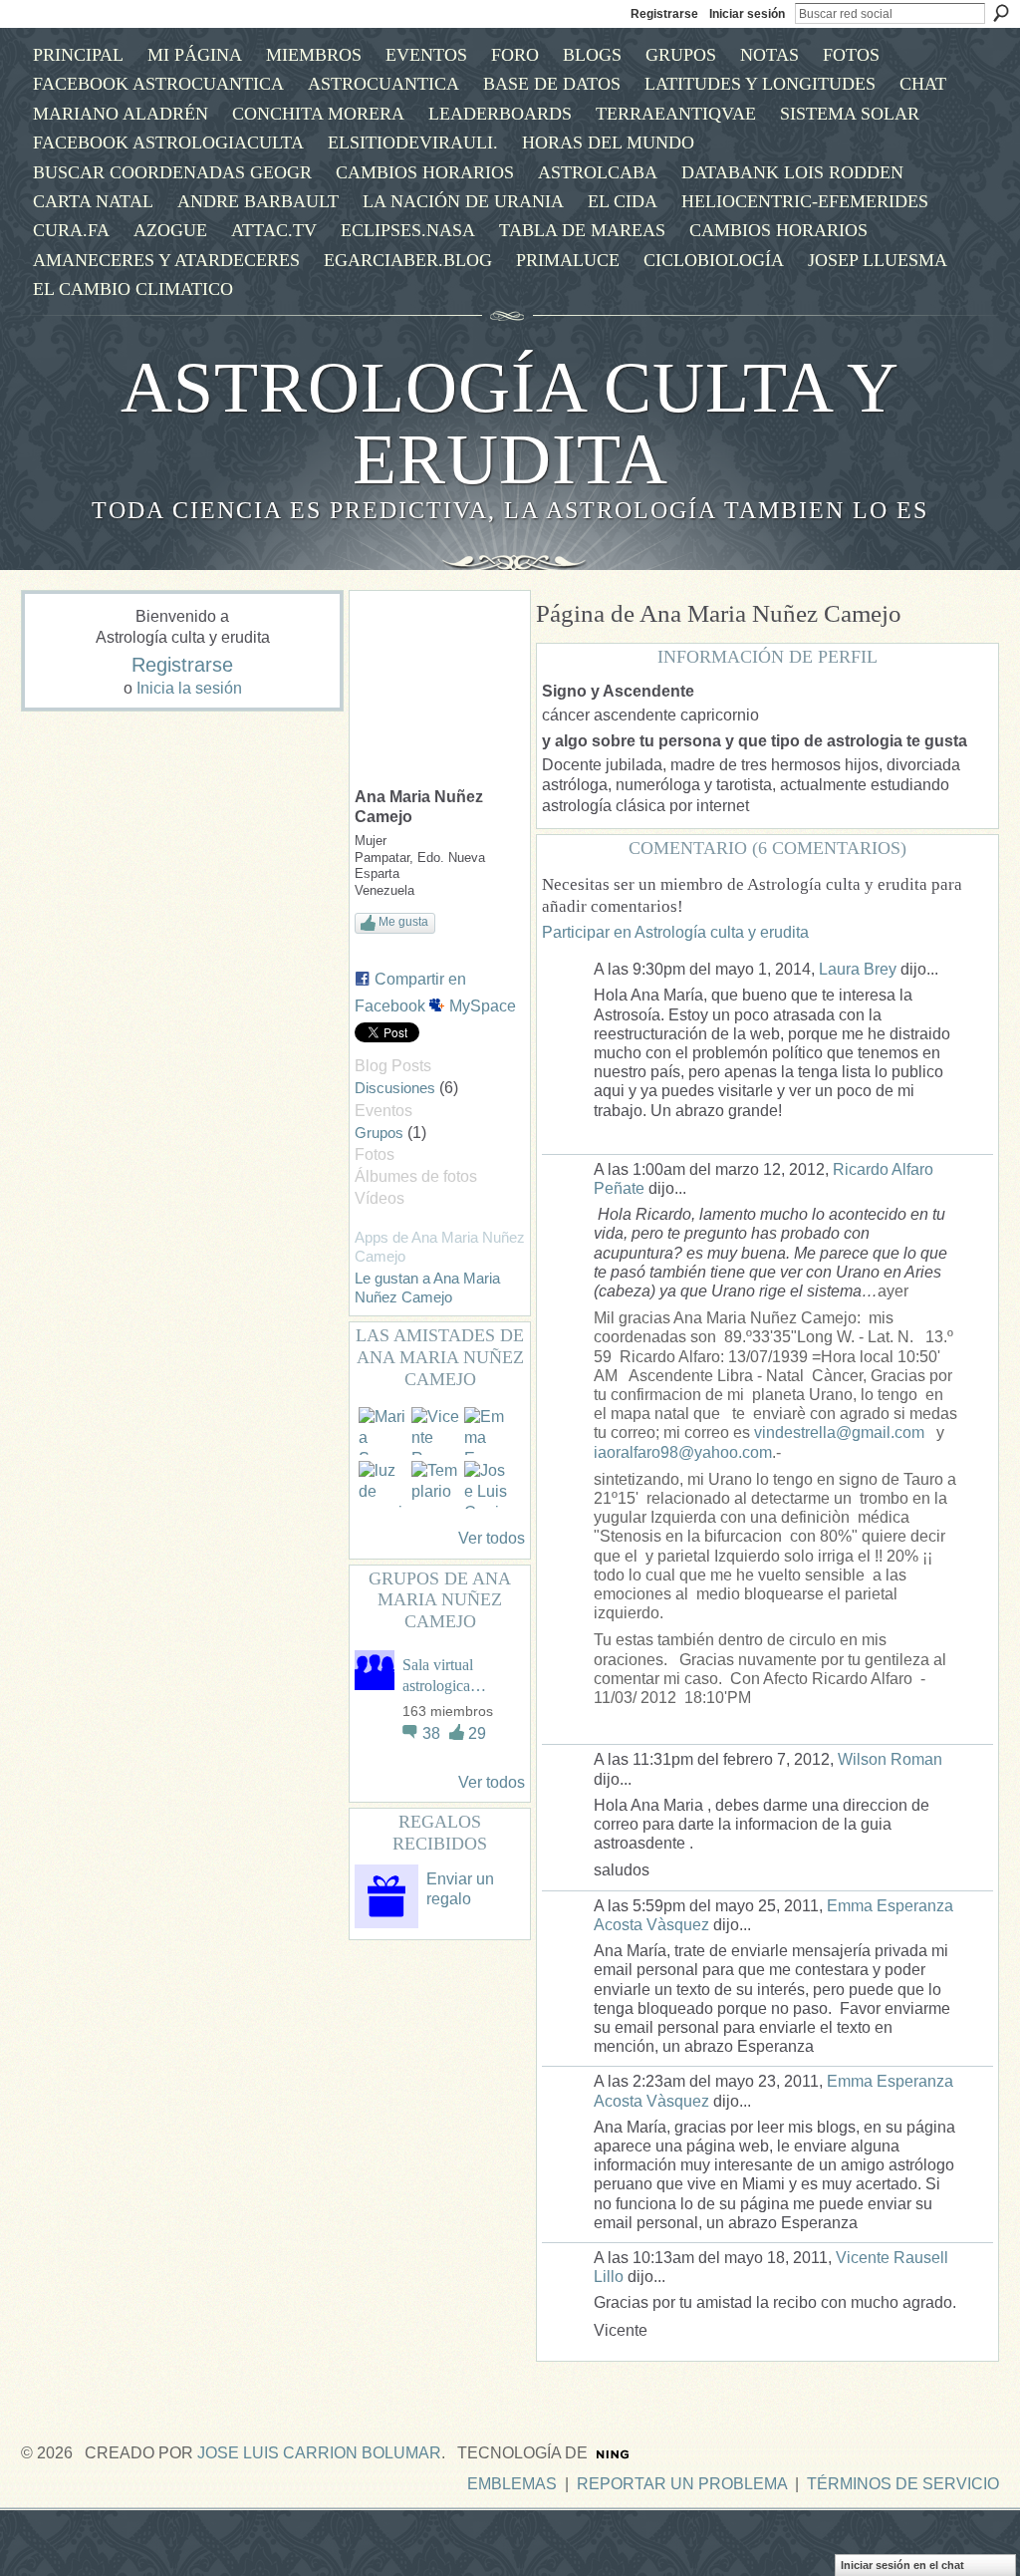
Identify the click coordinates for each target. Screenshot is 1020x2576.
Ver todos (492, 1538)
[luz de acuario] (382, 1485)
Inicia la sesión (189, 688)
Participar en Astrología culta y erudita (675, 932)
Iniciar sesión (747, 14)
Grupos (379, 1133)
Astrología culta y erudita (510, 424)
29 (477, 1733)
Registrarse (664, 14)
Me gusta (403, 922)
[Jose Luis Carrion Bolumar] (488, 1485)
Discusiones (395, 1088)
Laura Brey (858, 969)
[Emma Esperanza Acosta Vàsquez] (488, 1431)
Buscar (1001, 13)
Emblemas (512, 2484)
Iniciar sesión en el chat (902, 2565)
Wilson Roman (890, 1759)
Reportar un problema (682, 2484)
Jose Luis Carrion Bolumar (319, 2453)
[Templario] (435, 1485)
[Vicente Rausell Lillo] (435, 1431)
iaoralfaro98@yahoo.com (683, 1452)
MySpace (483, 1006)
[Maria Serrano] (382, 1431)
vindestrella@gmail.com (839, 1432)
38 (433, 1733)
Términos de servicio (903, 2484)
